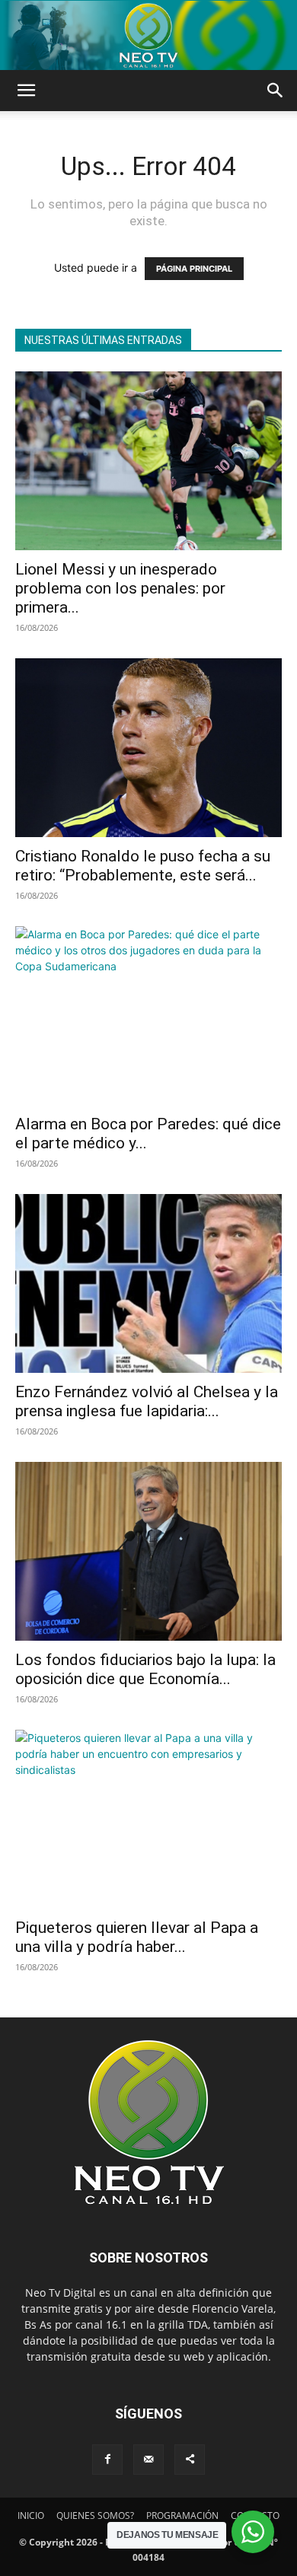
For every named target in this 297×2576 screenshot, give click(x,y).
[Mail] (148, 2460)
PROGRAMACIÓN (182, 2516)
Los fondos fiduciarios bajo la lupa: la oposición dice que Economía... (145, 1669)
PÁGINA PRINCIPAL (194, 269)
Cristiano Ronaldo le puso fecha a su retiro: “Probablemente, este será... (143, 866)
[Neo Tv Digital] (148, 35)
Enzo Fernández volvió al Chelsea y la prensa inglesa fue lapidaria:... (147, 1401)
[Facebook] (107, 2460)
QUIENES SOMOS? (95, 2516)
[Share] (190, 2460)
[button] (26, 91)
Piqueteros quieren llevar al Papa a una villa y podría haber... (137, 1937)
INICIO (31, 2516)
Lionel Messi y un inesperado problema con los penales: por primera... (120, 588)
